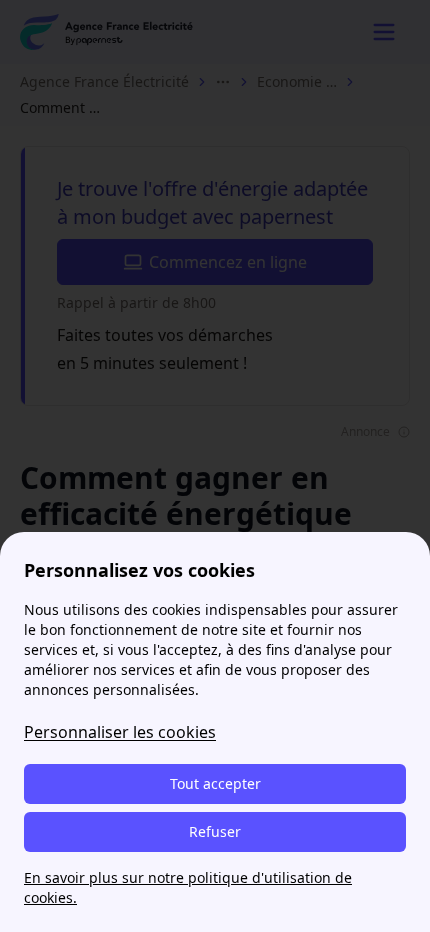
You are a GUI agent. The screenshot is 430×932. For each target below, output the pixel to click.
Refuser (215, 831)
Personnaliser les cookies (120, 732)
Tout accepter (215, 783)
